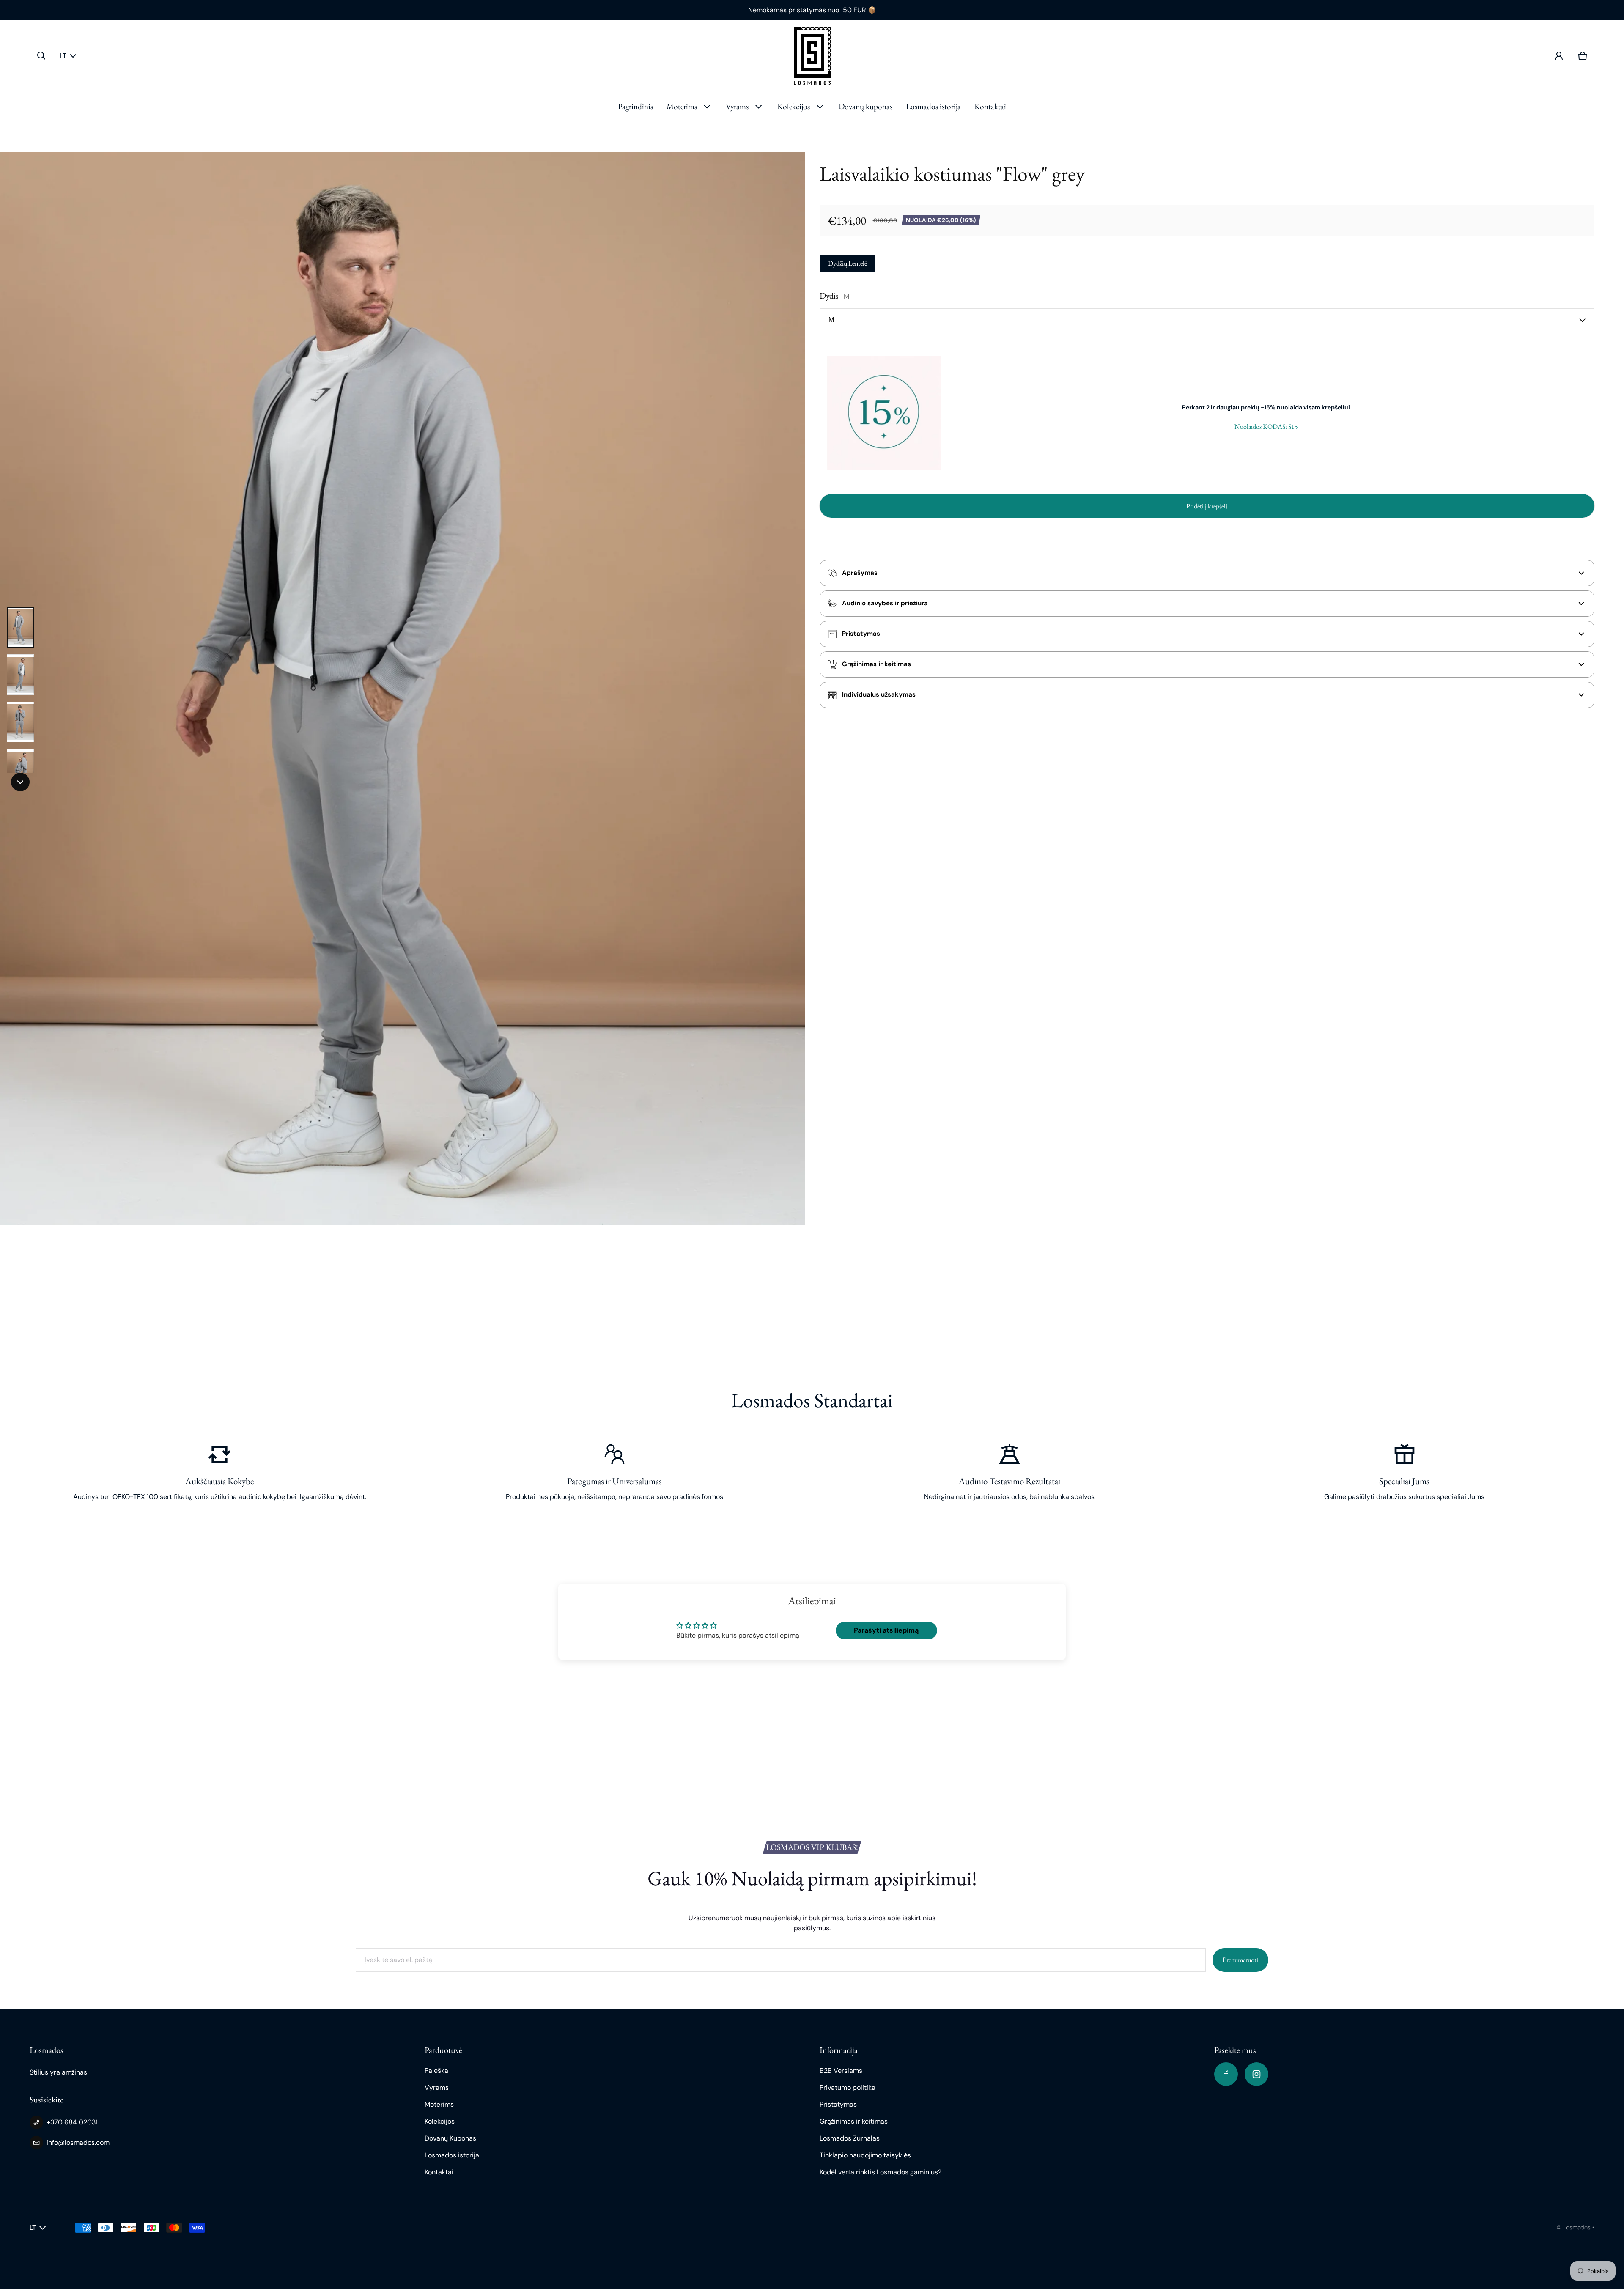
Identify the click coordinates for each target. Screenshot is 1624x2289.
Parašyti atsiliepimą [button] (886, 1630)
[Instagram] (1256, 2074)
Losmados (1577, 2227)
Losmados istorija (933, 106)
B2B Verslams (841, 2071)
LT (63, 56)
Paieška (436, 2071)
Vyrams (737, 106)
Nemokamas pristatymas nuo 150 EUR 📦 (812, 10)
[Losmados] (812, 56)
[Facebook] (1226, 2074)
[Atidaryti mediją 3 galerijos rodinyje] (20, 722)
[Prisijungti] (1559, 56)
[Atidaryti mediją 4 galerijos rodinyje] (20, 769)
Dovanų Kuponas (450, 2138)
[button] (41, 56)
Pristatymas (838, 2104)
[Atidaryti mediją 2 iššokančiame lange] (402, 688)
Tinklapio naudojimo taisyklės (865, 2155)
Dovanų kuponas (865, 106)
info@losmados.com (78, 2142)
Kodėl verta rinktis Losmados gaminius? (881, 2172)
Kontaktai (990, 106)
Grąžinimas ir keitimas (854, 2121)
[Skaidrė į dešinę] (20, 782)
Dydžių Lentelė (848, 263)
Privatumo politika (848, 2087)
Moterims (682, 106)
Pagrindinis (635, 106)
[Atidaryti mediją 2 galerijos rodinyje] (20, 675)
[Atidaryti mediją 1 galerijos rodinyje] (20, 627)
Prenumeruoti (1240, 1960)
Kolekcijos (794, 106)
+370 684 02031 (72, 2122)
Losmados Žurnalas (850, 2138)
